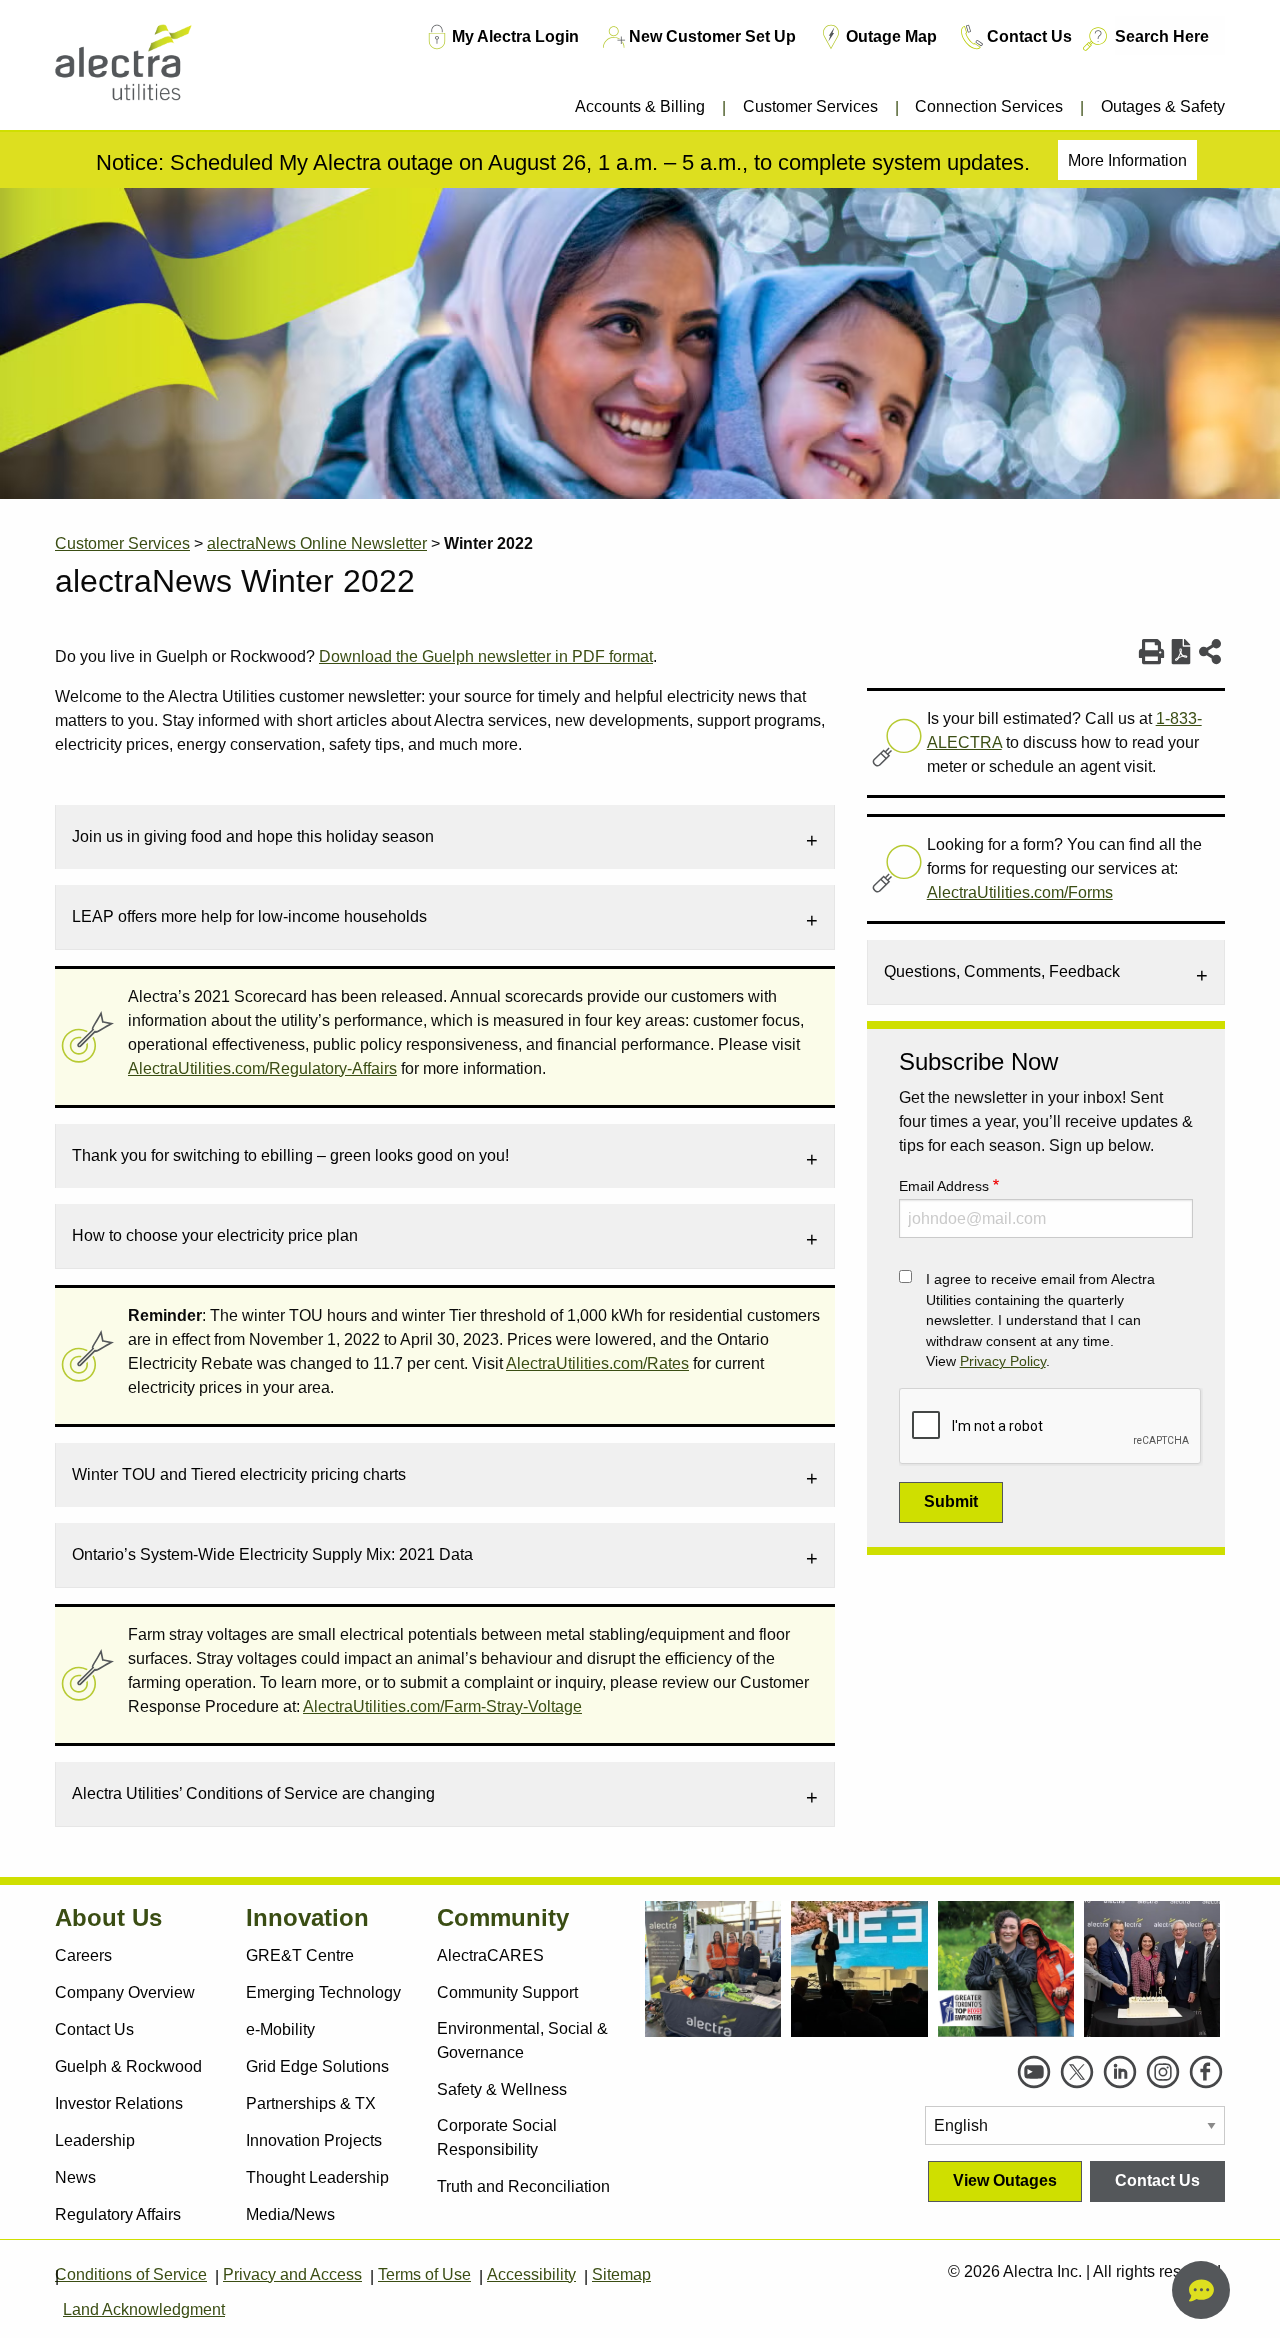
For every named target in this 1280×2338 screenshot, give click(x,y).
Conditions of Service (131, 2274)
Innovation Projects (314, 2140)
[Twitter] (1077, 2072)
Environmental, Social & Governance (522, 2040)
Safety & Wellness (502, 2089)
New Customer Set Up (712, 36)
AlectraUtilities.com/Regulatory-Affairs (262, 1068)
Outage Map (891, 36)
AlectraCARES (490, 1955)
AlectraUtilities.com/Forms (1020, 892)
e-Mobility (280, 2029)
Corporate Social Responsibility (497, 2137)
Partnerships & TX (311, 2103)
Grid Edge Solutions (317, 2066)
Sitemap (621, 2274)
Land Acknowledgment (144, 2309)
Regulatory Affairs (118, 2214)
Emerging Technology (323, 1992)
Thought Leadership (317, 2177)
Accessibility (531, 2274)
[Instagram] (1163, 2072)
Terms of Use (424, 2274)
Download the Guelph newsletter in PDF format (486, 656)
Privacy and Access (292, 2274)
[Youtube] (1034, 2072)
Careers (83, 1955)
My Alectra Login (515, 36)
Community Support (507, 1992)
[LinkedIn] (1120, 2072)
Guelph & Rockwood (128, 2066)
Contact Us (1029, 36)
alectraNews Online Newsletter (317, 543)
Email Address (944, 1186)
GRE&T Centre (300, 1955)
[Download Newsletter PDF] (1181, 652)
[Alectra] (152, 69)
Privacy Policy (1003, 1361)
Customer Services (810, 106)
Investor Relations (119, 2103)
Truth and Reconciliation (523, 2186)
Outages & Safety (1163, 106)
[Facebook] (1206, 2072)
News (75, 2177)
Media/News (290, 2214)
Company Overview (125, 1992)
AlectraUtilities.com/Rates (597, 1363)
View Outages (1005, 2180)
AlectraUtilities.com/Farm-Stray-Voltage (442, 1706)
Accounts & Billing (640, 106)
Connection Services (989, 106)
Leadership (95, 2140)
